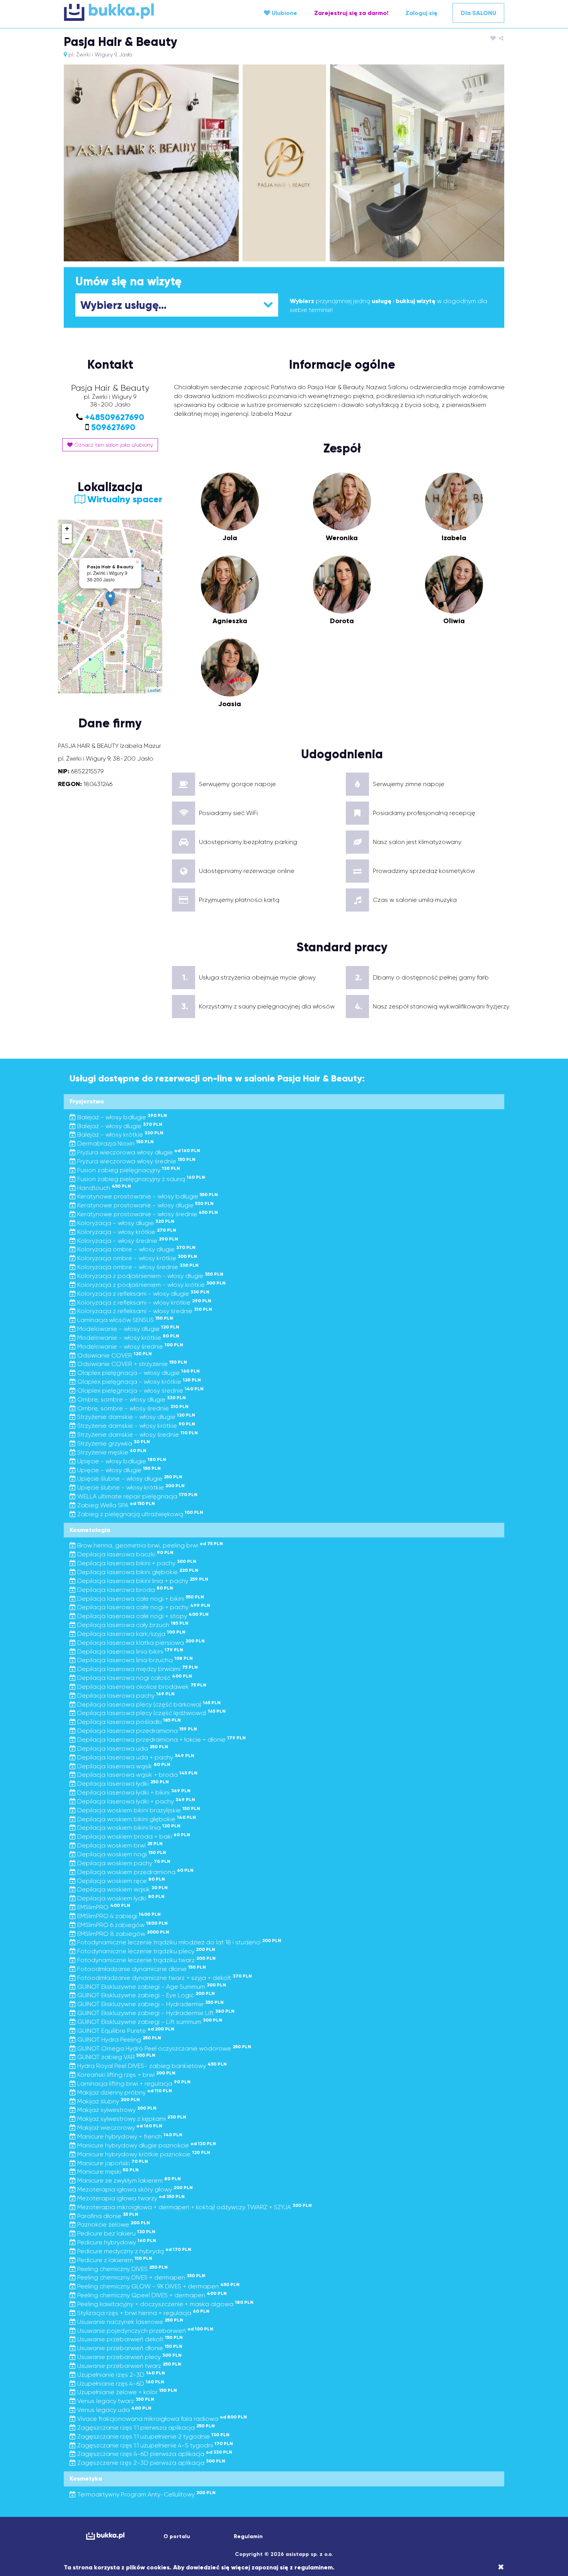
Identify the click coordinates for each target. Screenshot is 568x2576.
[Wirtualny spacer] (110, 511)
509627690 (113, 427)
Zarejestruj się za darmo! (351, 13)
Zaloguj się (421, 13)
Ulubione (284, 13)
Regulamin (248, 2536)
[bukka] (137, 12)
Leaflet (154, 690)
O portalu (177, 2536)
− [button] (67, 538)
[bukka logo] (105, 2536)
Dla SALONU (478, 13)
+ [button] (67, 528)
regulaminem (314, 2567)
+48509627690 (115, 417)
